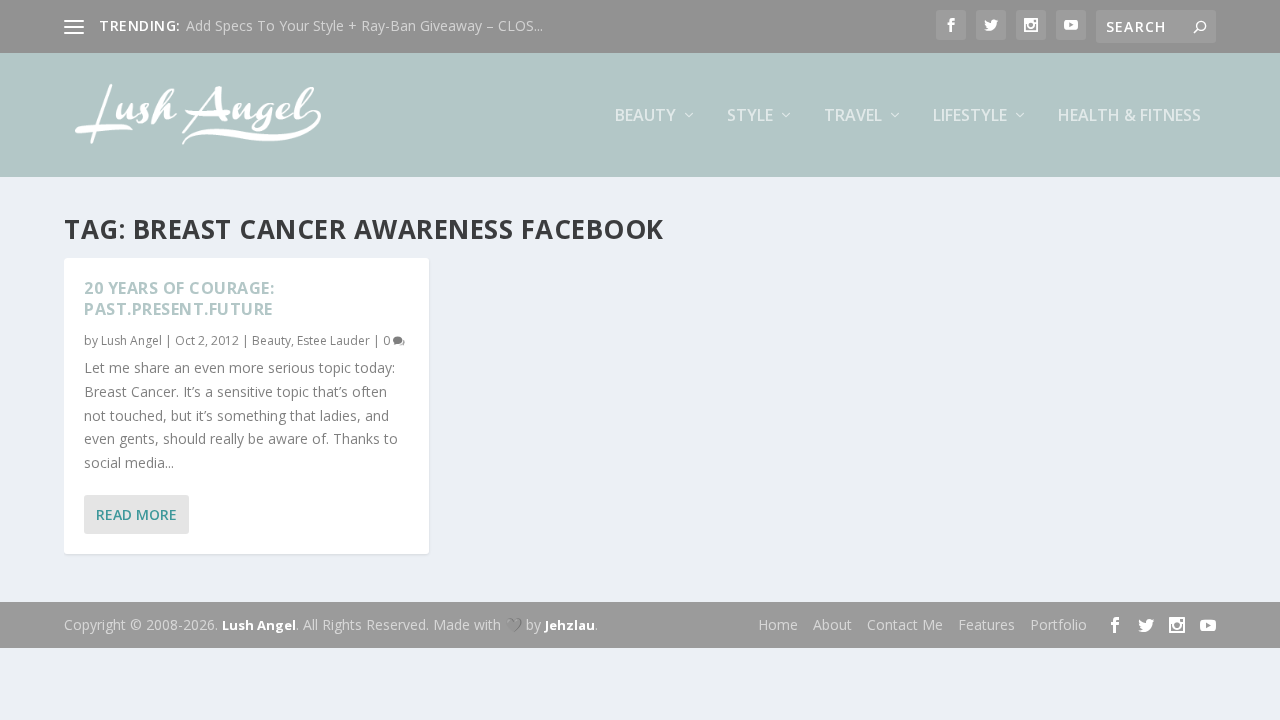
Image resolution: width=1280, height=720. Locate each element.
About (832, 624)
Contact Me (905, 624)
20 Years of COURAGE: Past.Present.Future (179, 298)
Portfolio (1058, 624)
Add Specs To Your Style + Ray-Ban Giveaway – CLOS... (364, 25)
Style (750, 116)
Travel (853, 116)
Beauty (645, 116)
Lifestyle (970, 116)
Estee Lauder (333, 340)
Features (986, 624)
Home (778, 624)
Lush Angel (131, 340)
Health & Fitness (1129, 116)
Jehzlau (570, 625)
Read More (136, 514)
